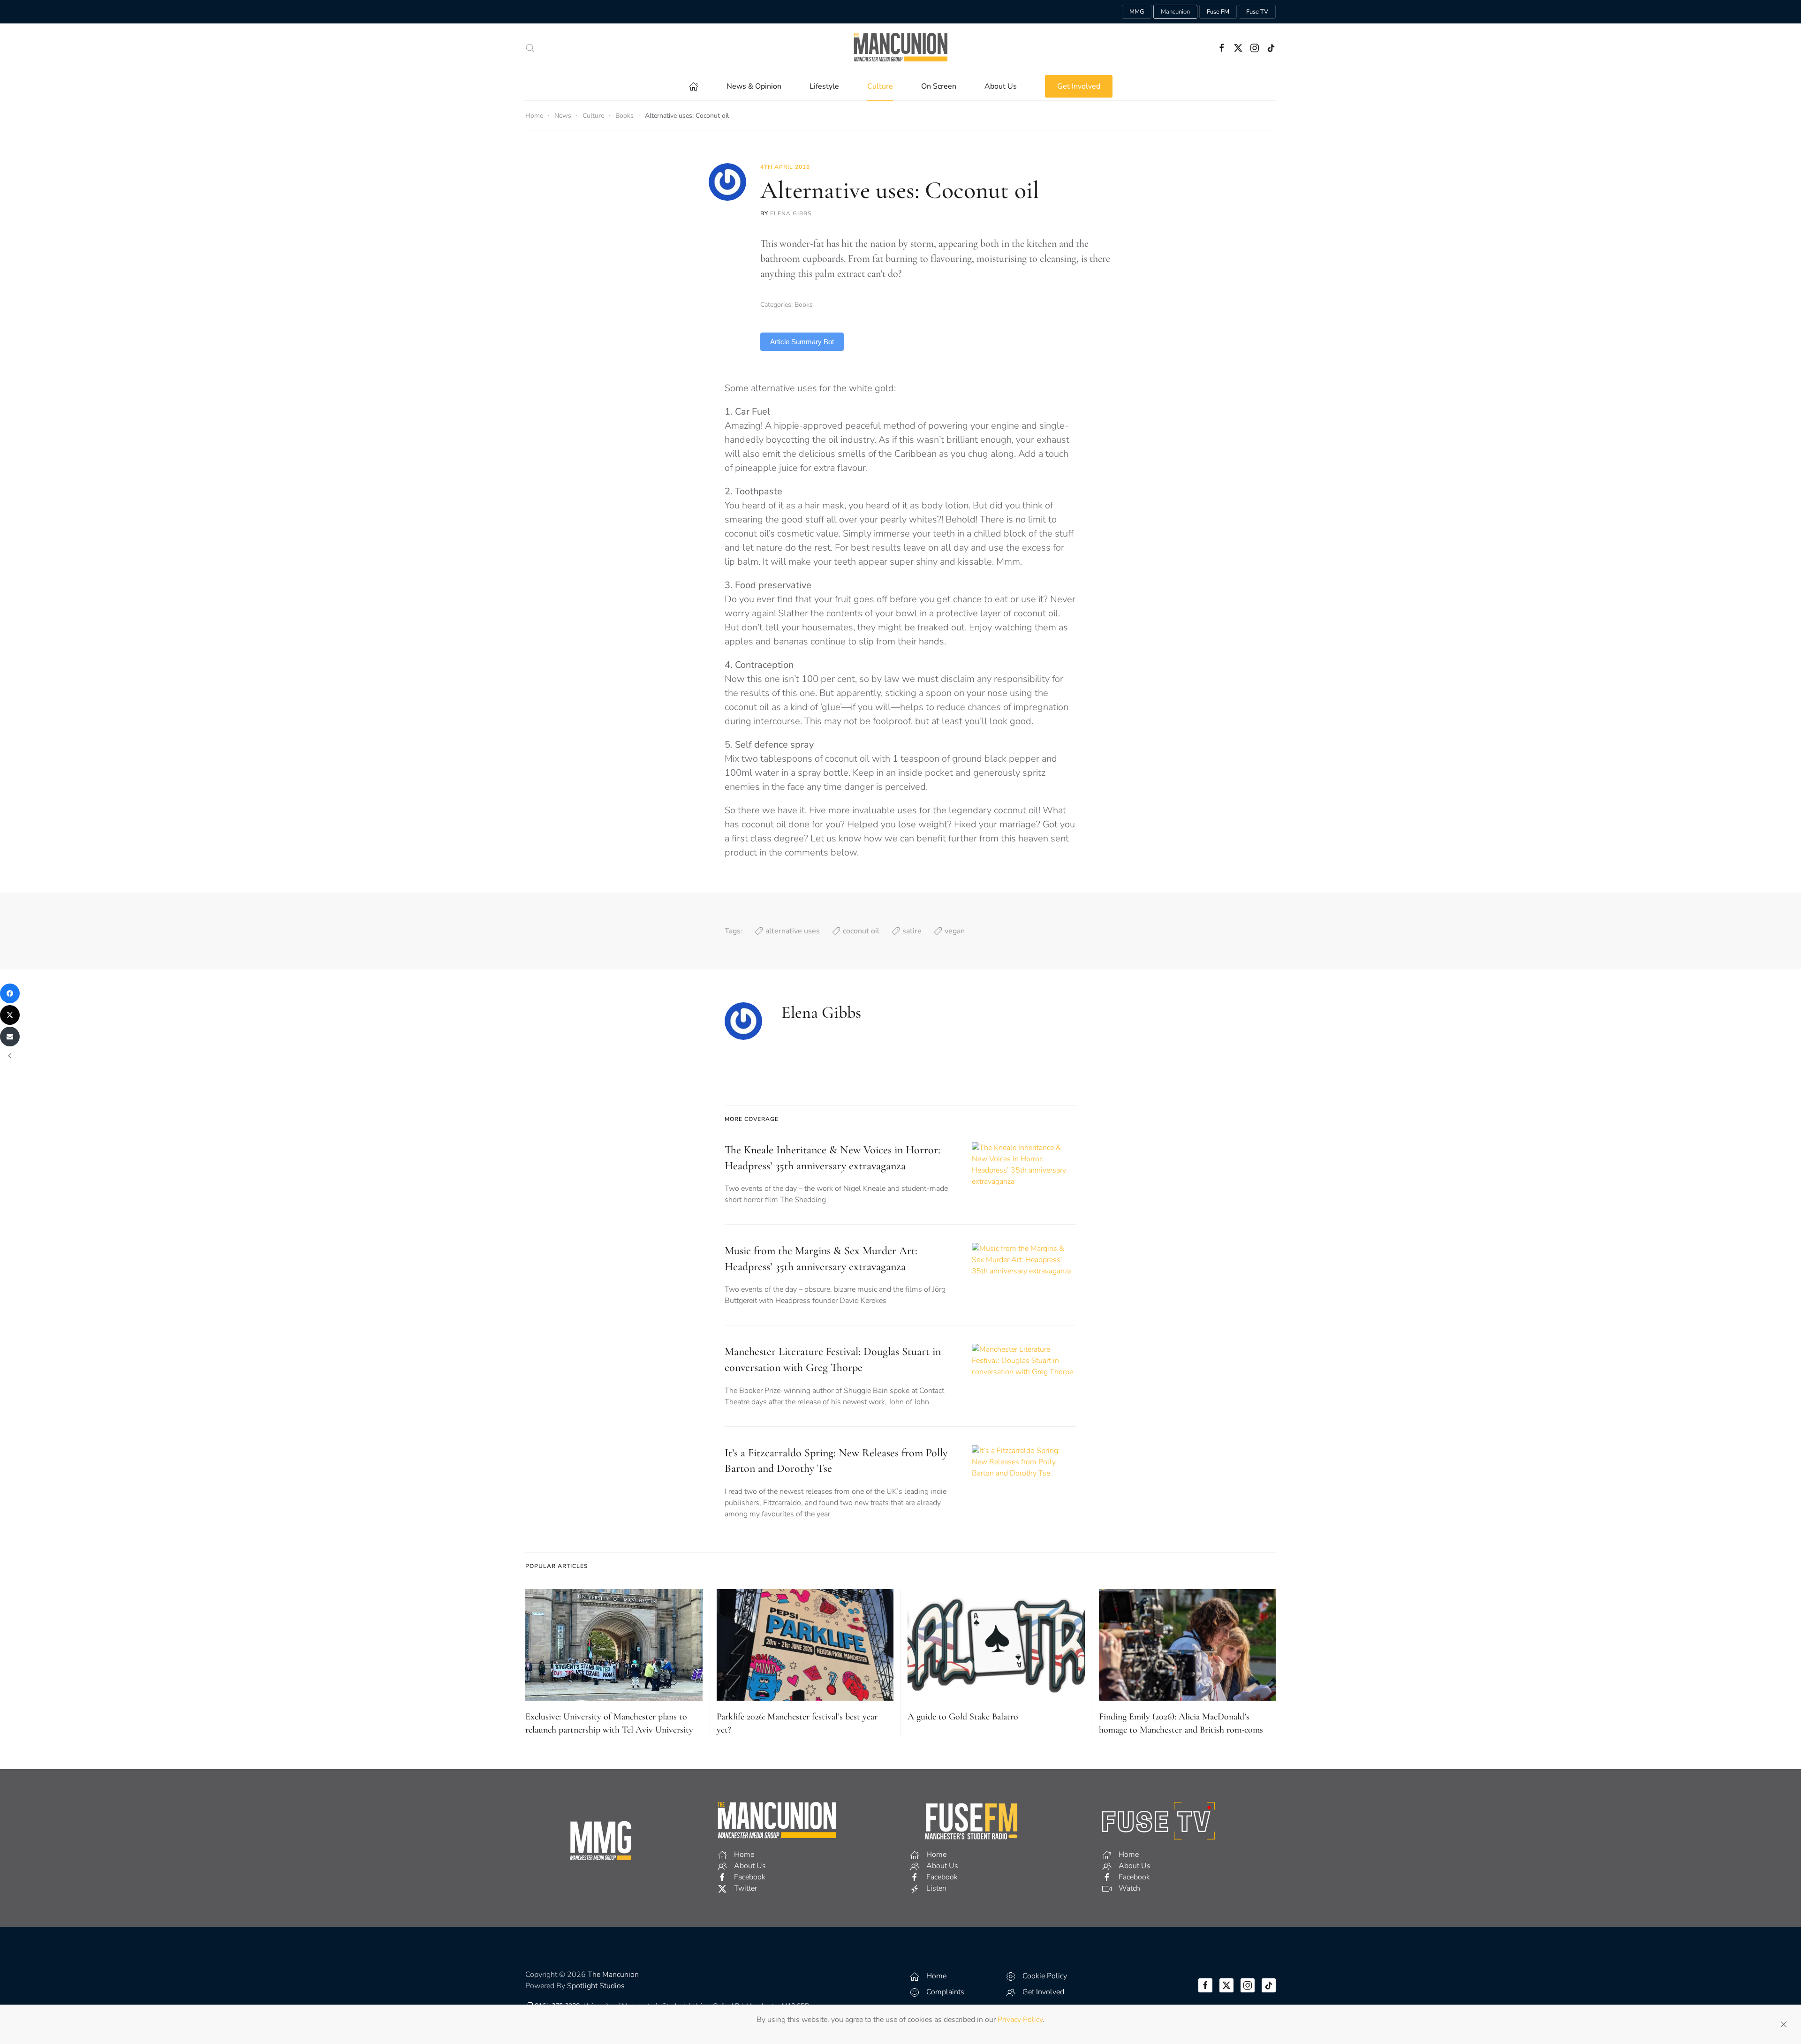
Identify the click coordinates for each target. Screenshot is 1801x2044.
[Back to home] (900, 48)
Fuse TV (1257, 12)
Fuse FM (1218, 12)
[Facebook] (10, 993)
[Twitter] (10, 1015)
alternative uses (793, 931)
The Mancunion (613, 1975)
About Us (1001, 86)
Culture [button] (880, 86)
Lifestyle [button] (824, 86)
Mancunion (1175, 12)
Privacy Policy (1020, 2020)
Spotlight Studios (596, 1986)
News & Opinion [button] (754, 86)
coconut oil (861, 931)
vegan (955, 931)
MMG (1137, 12)
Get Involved (1079, 86)
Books (804, 305)
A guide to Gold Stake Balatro (963, 1717)
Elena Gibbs (791, 213)
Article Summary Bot (802, 342)
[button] (530, 48)
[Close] (1784, 2024)
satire (912, 931)
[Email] (10, 1037)
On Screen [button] (939, 86)
